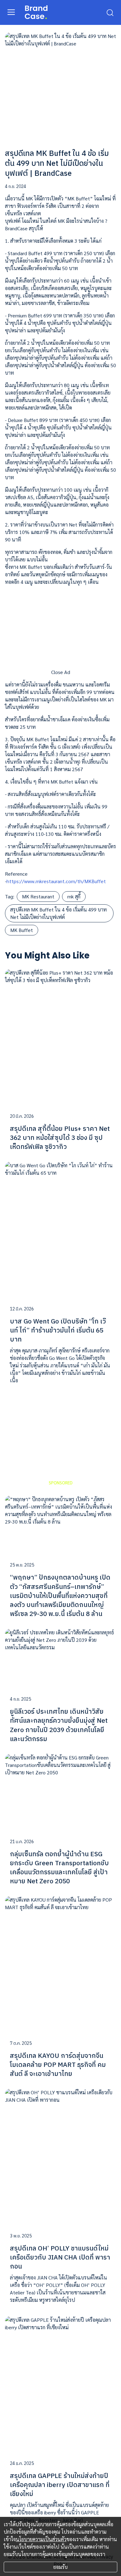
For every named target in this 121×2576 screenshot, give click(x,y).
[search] (110, 12)
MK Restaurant (38, 896)
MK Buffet (22, 930)
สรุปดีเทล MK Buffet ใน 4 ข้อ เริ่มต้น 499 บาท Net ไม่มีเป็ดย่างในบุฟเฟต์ (58, 913)
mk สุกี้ (74, 896)
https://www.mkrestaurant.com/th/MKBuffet (56, 881)
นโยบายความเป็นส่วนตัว (41, 2539)
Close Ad (61, 672)
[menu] (11, 12)
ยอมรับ (60, 2567)
